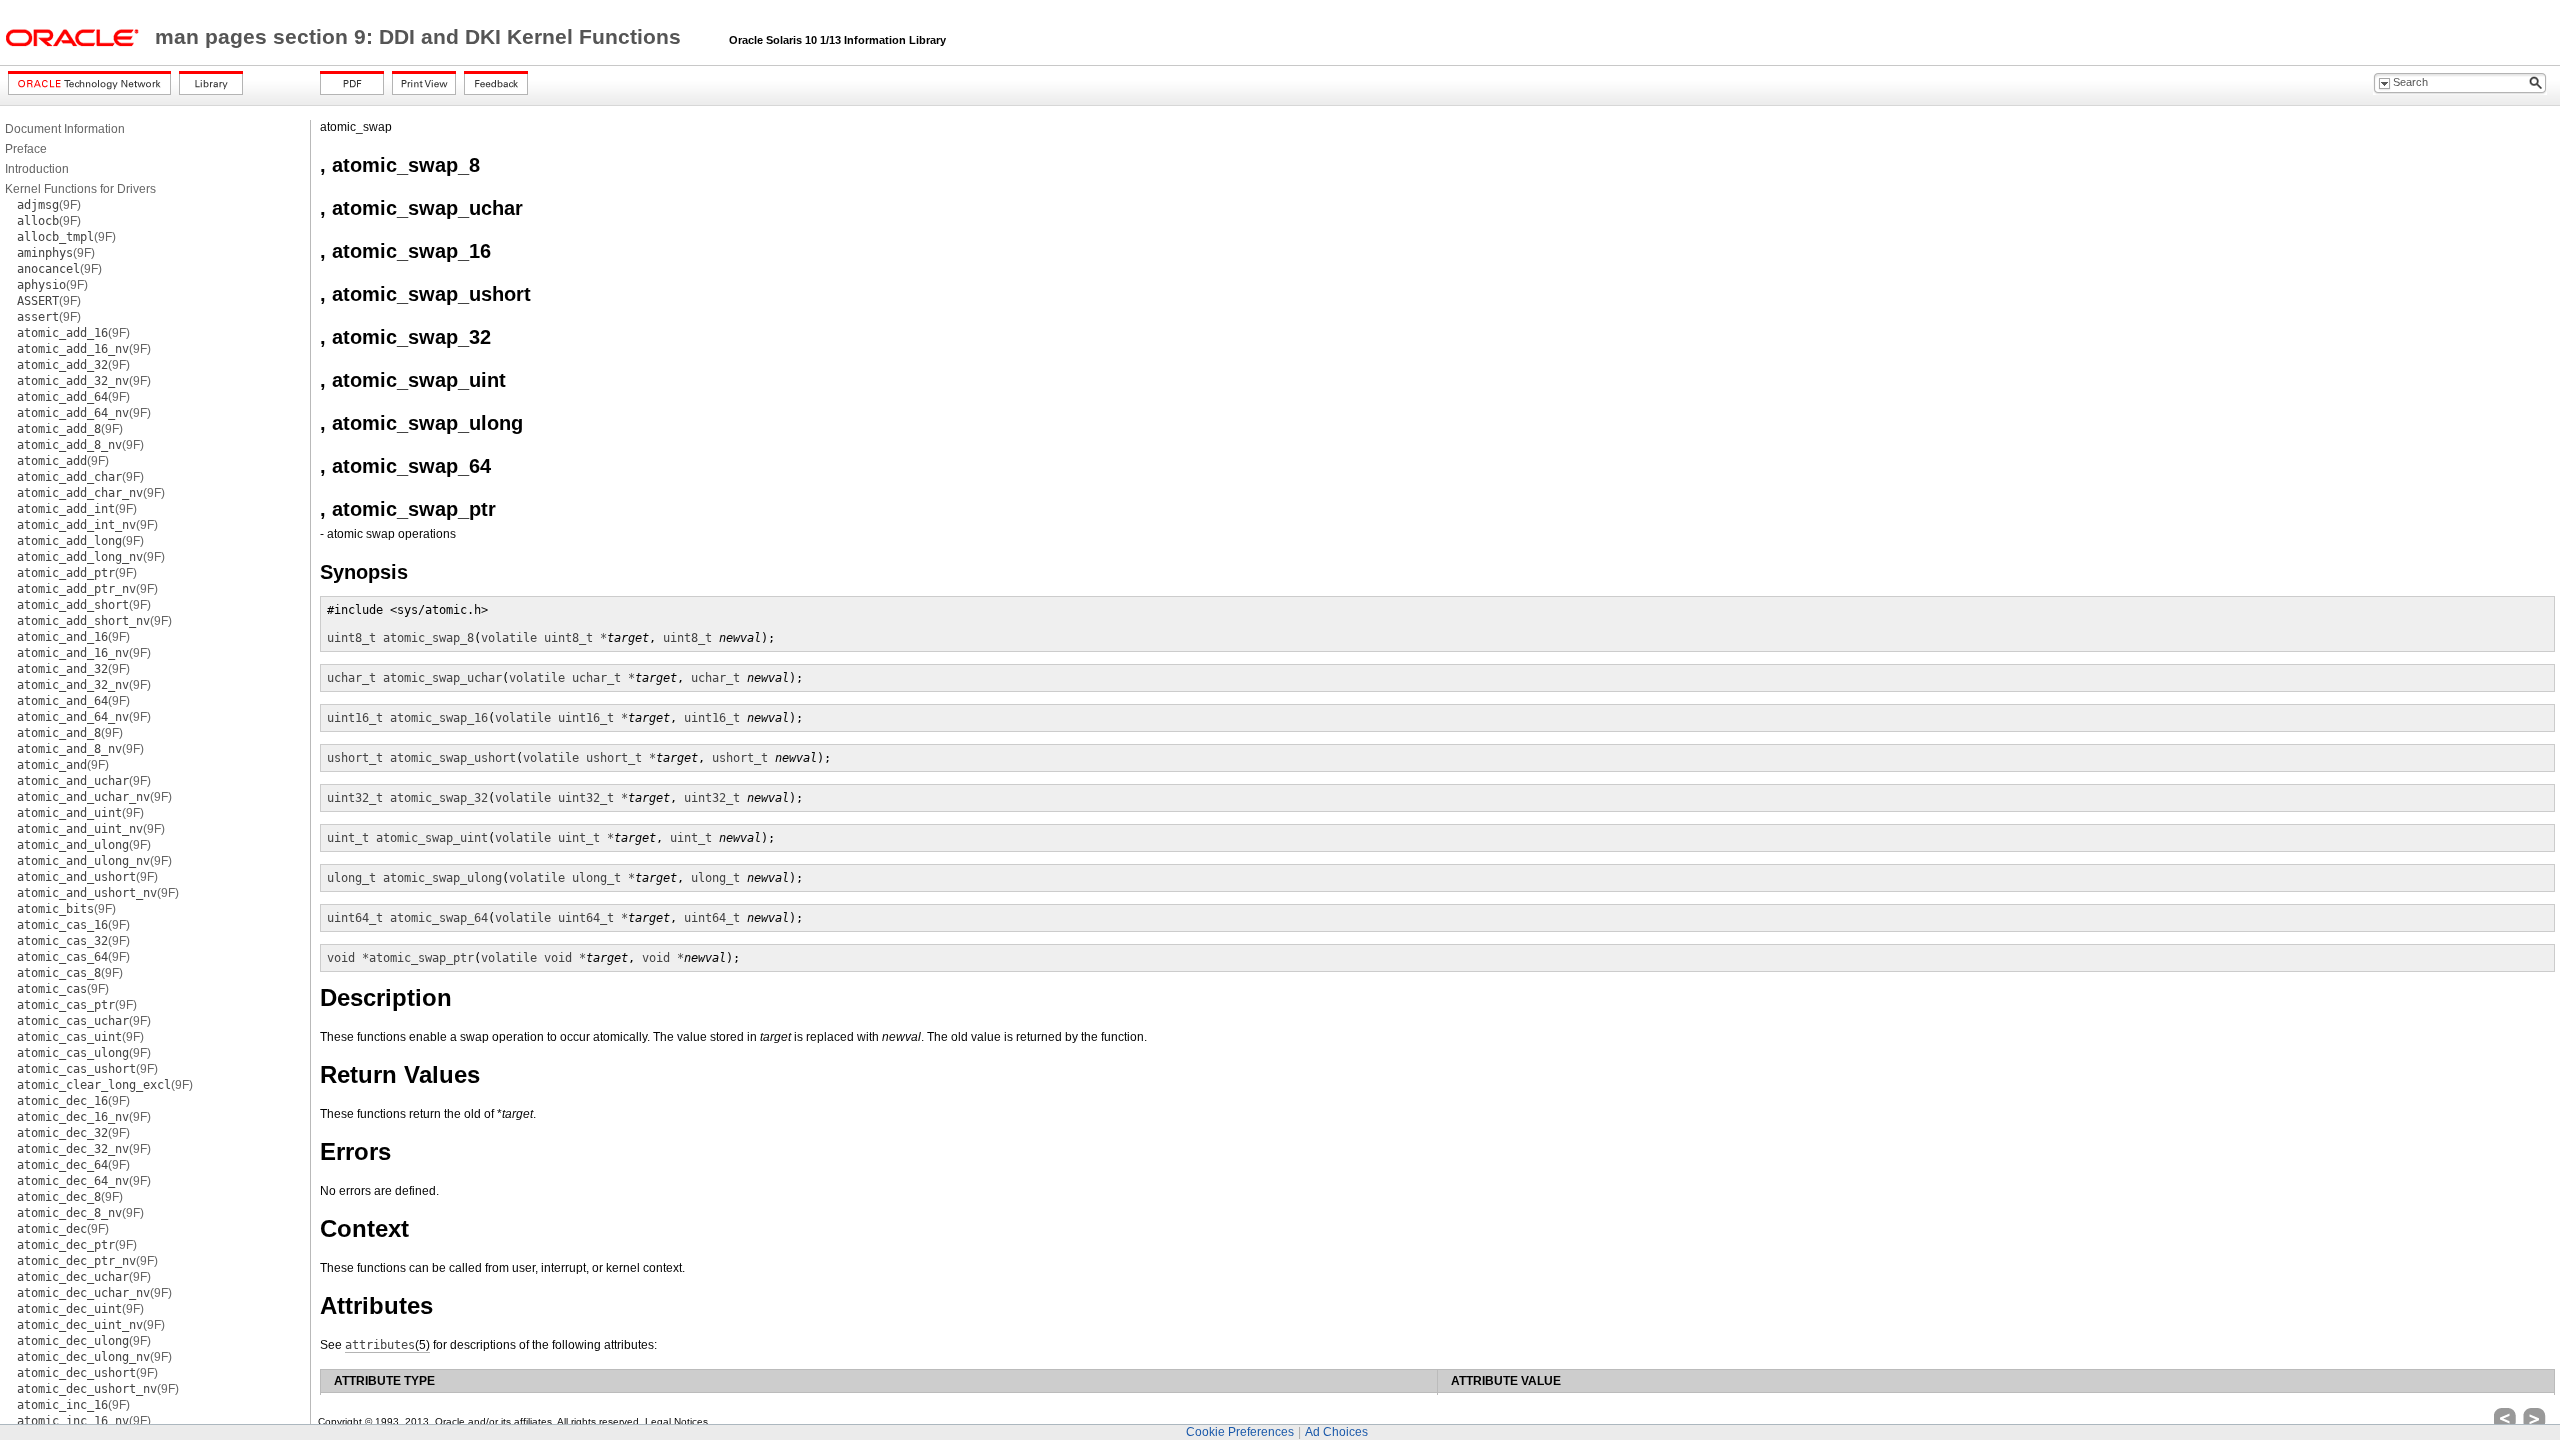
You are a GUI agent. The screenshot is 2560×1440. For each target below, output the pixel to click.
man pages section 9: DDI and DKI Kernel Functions (421, 37)
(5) (387, 1345)
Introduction (37, 169)
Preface (26, 149)
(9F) (49, 205)
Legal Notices (676, 1421)
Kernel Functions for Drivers (80, 189)
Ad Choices (1336, 1432)
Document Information (65, 129)
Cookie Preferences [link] (1240, 1432)
